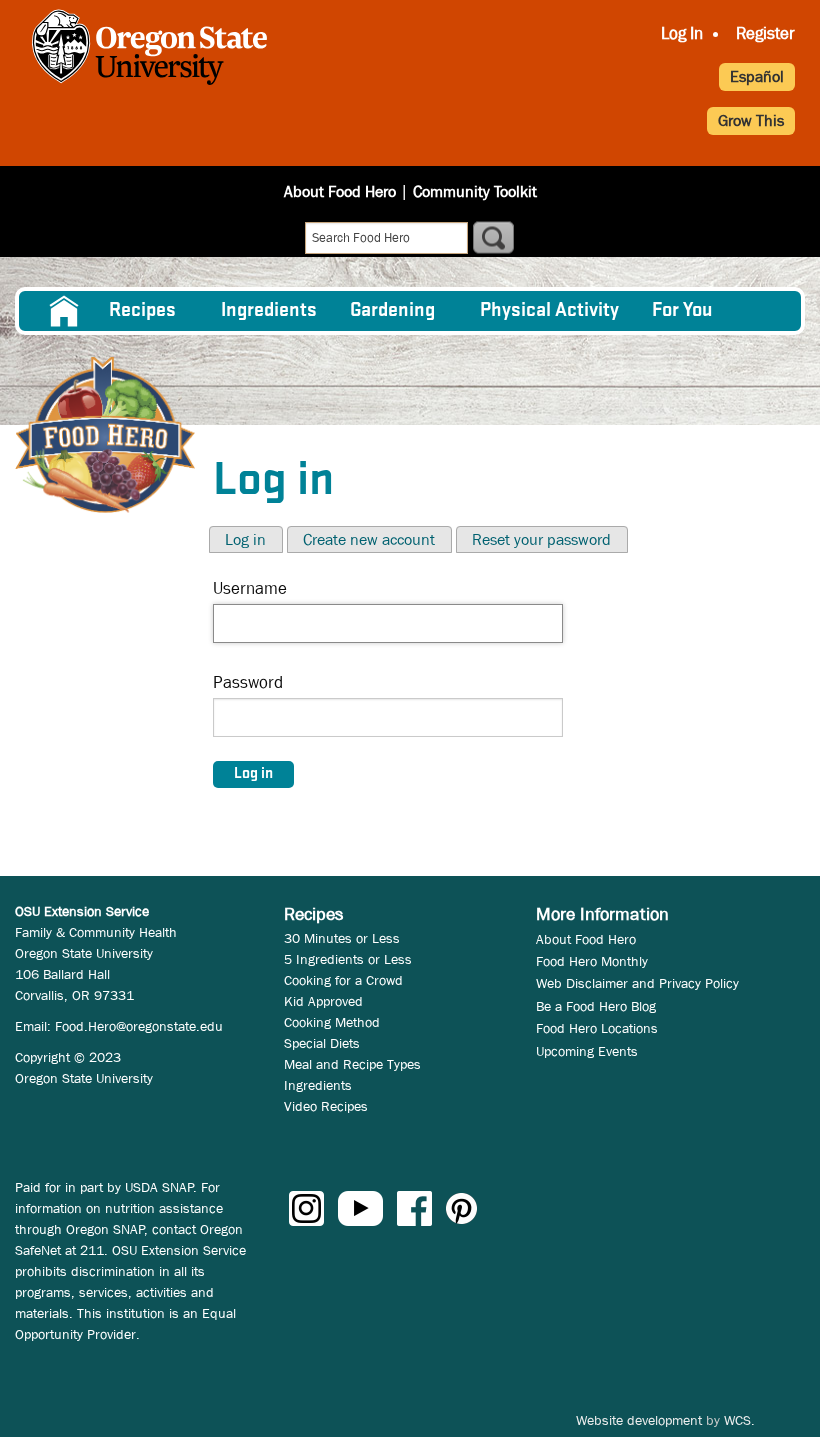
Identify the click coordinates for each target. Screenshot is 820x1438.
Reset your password (541, 539)
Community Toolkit (475, 191)
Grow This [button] (751, 120)
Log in (245, 539)
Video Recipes (326, 1106)
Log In (682, 33)
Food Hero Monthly (592, 961)
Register (765, 33)
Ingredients (269, 311)
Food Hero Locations (597, 1028)
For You (682, 311)
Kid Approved (323, 1001)
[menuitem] (62, 311)
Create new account (369, 539)
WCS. (739, 1420)
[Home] (105, 434)
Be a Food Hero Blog (596, 1006)
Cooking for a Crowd (343, 980)
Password (248, 682)
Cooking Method (332, 1022)
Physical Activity (549, 311)
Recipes (142, 311)
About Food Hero (340, 191)
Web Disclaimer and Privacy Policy (637, 983)
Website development (639, 1420)
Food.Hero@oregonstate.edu (139, 1026)
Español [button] (757, 76)
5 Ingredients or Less (348, 959)
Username (250, 588)
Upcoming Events (587, 1051)
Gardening (392, 311)
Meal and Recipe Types (352, 1064)
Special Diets (322, 1043)
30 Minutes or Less (342, 938)
